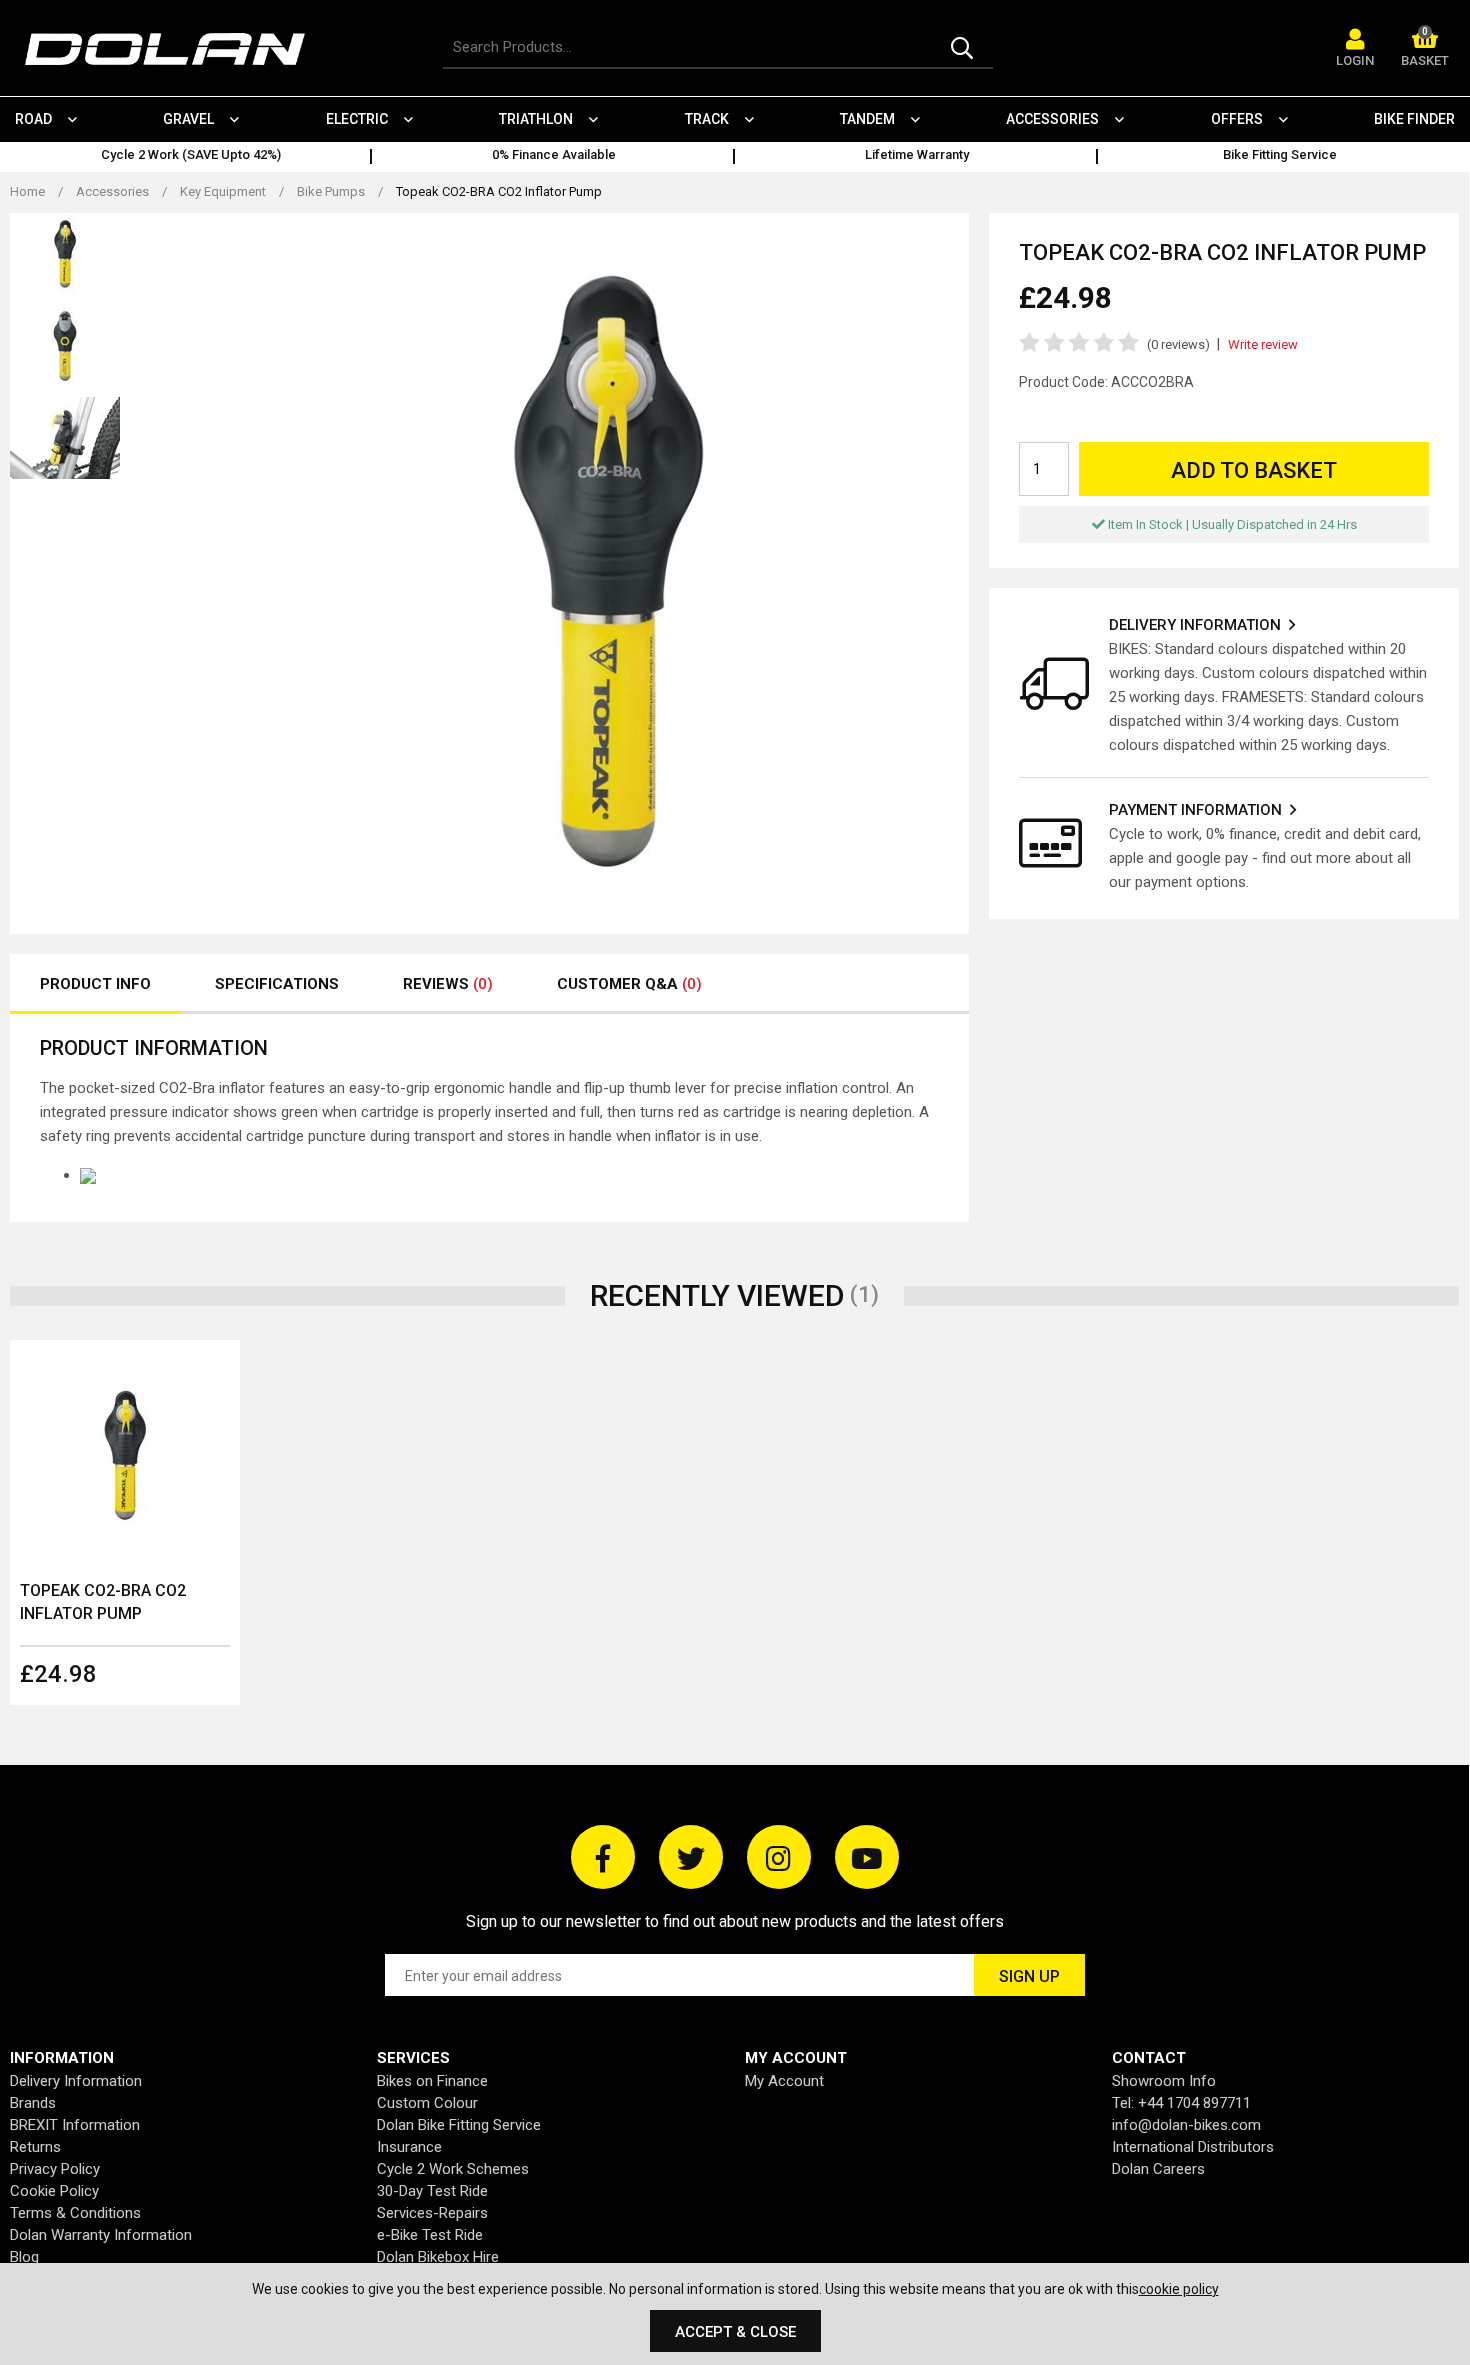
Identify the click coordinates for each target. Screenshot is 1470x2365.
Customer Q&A (629, 984)
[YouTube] (867, 1857)
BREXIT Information (75, 2125)
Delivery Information (76, 2081)
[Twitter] (691, 1857)
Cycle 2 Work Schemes (453, 2169)
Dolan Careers (1158, 2169)
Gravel (188, 119)
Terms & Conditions (75, 2213)
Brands (33, 2103)
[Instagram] (779, 1857)
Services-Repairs (432, 2213)
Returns (35, 2147)
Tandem (867, 119)
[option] (190, 157)
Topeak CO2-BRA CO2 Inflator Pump (103, 1601)
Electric (357, 119)
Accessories (1052, 119)
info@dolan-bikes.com (1186, 2125)
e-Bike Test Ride (430, 2235)
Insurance (409, 2147)
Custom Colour (427, 2103)
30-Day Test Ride (432, 2191)
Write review (1263, 344)
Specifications (277, 984)
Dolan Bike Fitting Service (459, 2125)
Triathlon (536, 119)
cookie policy (1179, 2289)
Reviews (448, 984)
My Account (784, 2081)
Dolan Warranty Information (101, 2235)
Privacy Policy (55, 2169)
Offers (1237, 119)
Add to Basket (1254, 470)
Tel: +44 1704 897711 (1181, 2103)
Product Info (95, 984)
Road (33, 119)
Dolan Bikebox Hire (438, 2257)
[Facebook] (603, 1857)
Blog (24, 2257)
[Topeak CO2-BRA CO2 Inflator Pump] (125, 1455)
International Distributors (1193, 2147)
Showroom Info (1164, 2081)
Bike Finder (1414, 119)
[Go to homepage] (175, 49)
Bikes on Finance (432, 2081)
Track (707, 119)
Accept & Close (735, 2332)
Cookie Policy (54, 2191)
